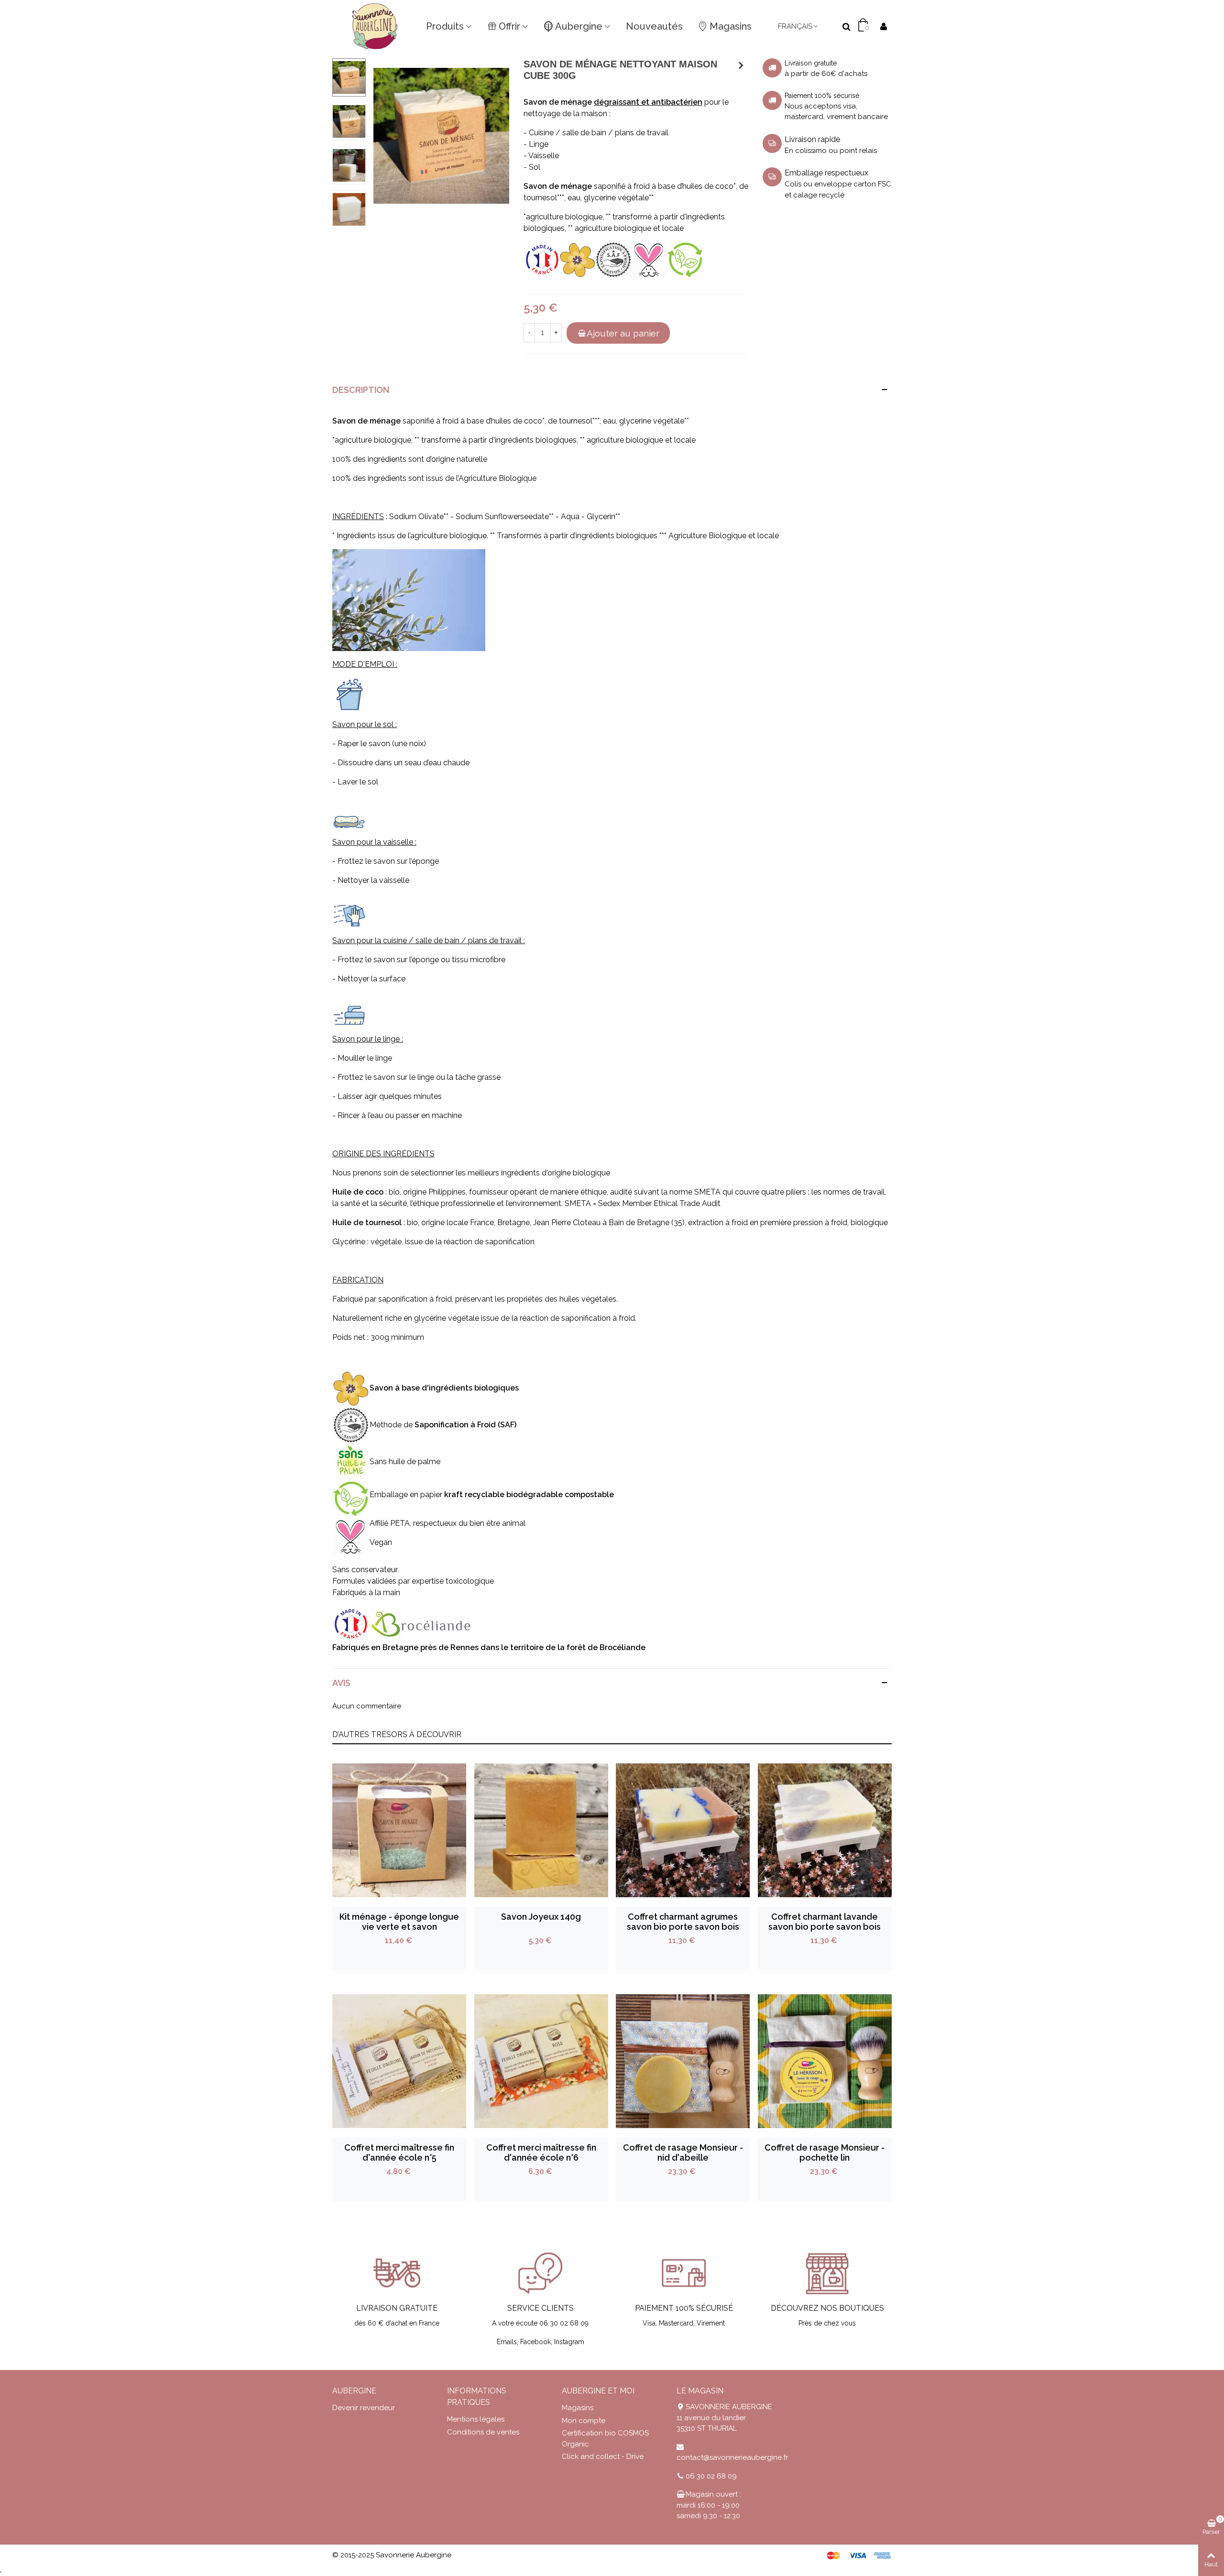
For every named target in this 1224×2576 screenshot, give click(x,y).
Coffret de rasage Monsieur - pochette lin (825, 2152)
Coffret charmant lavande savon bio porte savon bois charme (825, 1927)
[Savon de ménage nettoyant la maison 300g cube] (441, 135)
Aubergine (579, 26)
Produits (445, 26)
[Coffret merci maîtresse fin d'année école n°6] (541, 2061)
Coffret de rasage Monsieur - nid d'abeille (683, 2152)
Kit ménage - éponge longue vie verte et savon (399, 1922)
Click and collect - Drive (603, 2456)
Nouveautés (654, 26)
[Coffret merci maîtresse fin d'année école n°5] (399, 2061)
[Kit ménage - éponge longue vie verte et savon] (399, 1830)
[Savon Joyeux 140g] (541, 1830)
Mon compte (584, 2421)
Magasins (731, 26)
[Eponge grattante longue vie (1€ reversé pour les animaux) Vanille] (741, 65)
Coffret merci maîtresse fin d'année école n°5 (399, 2152)
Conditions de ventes (483, 2432)
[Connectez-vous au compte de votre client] (884, 27)
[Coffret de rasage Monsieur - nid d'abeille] (683, 2061)
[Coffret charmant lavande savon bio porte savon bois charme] (825, 1830)
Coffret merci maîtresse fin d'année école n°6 (541, 2152)
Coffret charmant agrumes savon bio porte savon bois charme (683, 1927)
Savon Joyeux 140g (541, 1917)
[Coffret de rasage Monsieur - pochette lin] (825, 2061)
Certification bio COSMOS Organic (605, 2439)
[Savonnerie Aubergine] (375, 26)
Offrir (509, 26)
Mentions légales (476, 2419)
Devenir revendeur (364, 2408)
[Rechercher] (846, 26)
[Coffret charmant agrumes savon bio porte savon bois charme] (683, 1830)
